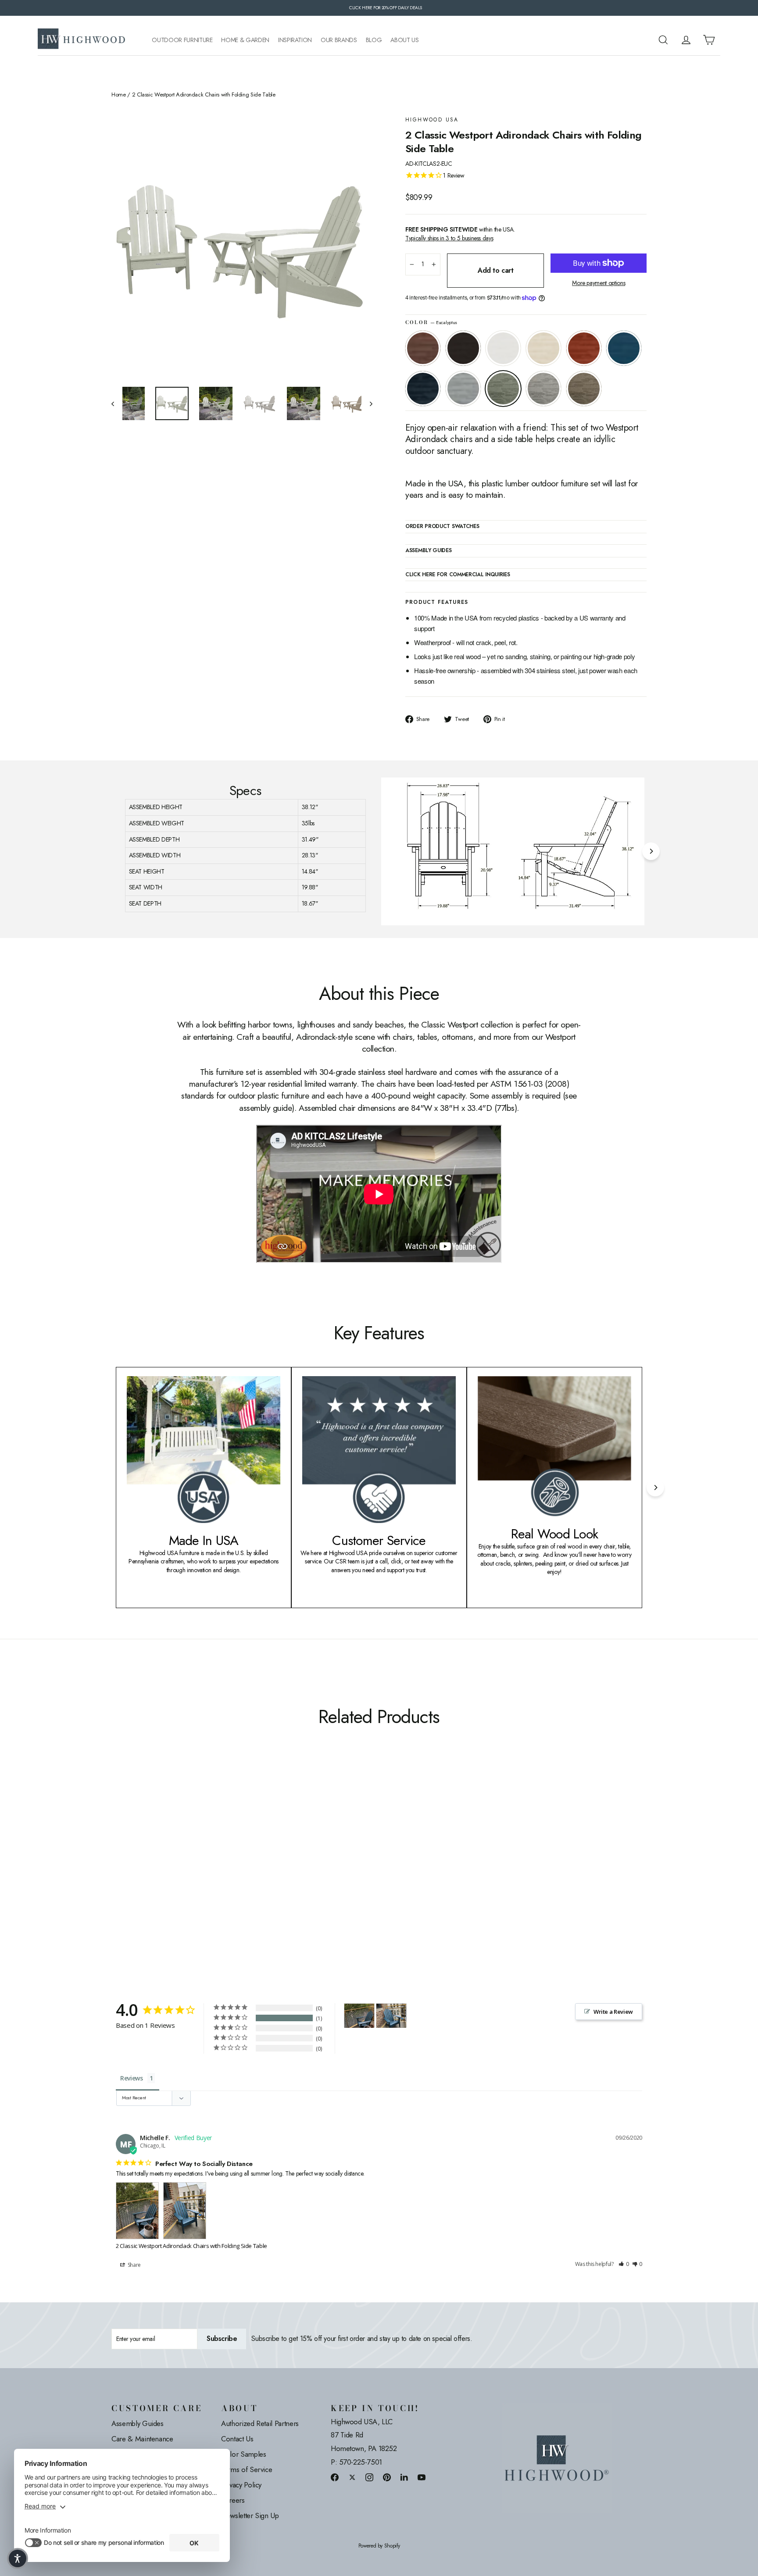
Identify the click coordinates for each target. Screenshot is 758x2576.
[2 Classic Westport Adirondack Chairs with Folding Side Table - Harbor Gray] (216, 1865)
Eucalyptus (503, 389)
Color (431, 323)
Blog (374, 40)
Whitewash (543, 348)
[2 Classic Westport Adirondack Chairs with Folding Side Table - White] (139, 1865)
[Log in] (686, 40)
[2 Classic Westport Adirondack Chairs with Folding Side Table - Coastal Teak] (194, 1865)
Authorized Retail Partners (260, 2423)
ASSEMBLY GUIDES (429, 551)
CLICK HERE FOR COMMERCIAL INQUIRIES (458, 575)
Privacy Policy (241, 2485)
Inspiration (295, 40)
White (503, 348)
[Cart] (709, 40)
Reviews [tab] (132, 2078)
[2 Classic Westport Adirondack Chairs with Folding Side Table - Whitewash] (150, 1865)
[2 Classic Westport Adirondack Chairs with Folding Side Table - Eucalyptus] (205, 1865)
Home (119, 95)
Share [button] (134, 2265)
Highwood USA (432, 120)
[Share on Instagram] (369, 2477)
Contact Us (237, 2439)
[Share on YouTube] (422, 2477)
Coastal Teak (463, 389)
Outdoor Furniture (182, 40)
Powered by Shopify (379, 2546)
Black (463, 348)
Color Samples (243, 2454)
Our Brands (339, 40)
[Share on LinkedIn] (404, 2477)
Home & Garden (245, 40)
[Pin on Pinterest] (387, 2477)
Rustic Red (584, 348)
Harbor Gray (543, 389)
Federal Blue (423, 389)
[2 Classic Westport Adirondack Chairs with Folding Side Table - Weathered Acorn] (117, 1865)
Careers (233, 2500)
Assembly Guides (138, 2423)
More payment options (599, 283)
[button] (624, 2264)
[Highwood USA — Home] (82, 40)
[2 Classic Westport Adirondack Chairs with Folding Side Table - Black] (128, 1865)
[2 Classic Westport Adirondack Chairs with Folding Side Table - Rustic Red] (161, 1865)
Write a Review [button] (613, 2012)
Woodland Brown (584, 389)
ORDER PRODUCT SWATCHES (442, 527)
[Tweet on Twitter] (352, 2477)
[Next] (651, 851)
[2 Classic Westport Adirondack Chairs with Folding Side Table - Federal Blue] (183, 1865)
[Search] (663, 40)
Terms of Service (247, 2469)
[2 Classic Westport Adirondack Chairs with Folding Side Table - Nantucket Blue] (172, 1865)
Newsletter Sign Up (250, 2515)
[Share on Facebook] (335, 2477)
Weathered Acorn (423, 348)
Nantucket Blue (624, 348)
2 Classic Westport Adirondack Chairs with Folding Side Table (191, 2246)
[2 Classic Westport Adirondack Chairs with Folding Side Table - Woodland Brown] (227, 1865)
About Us (404, 40)
